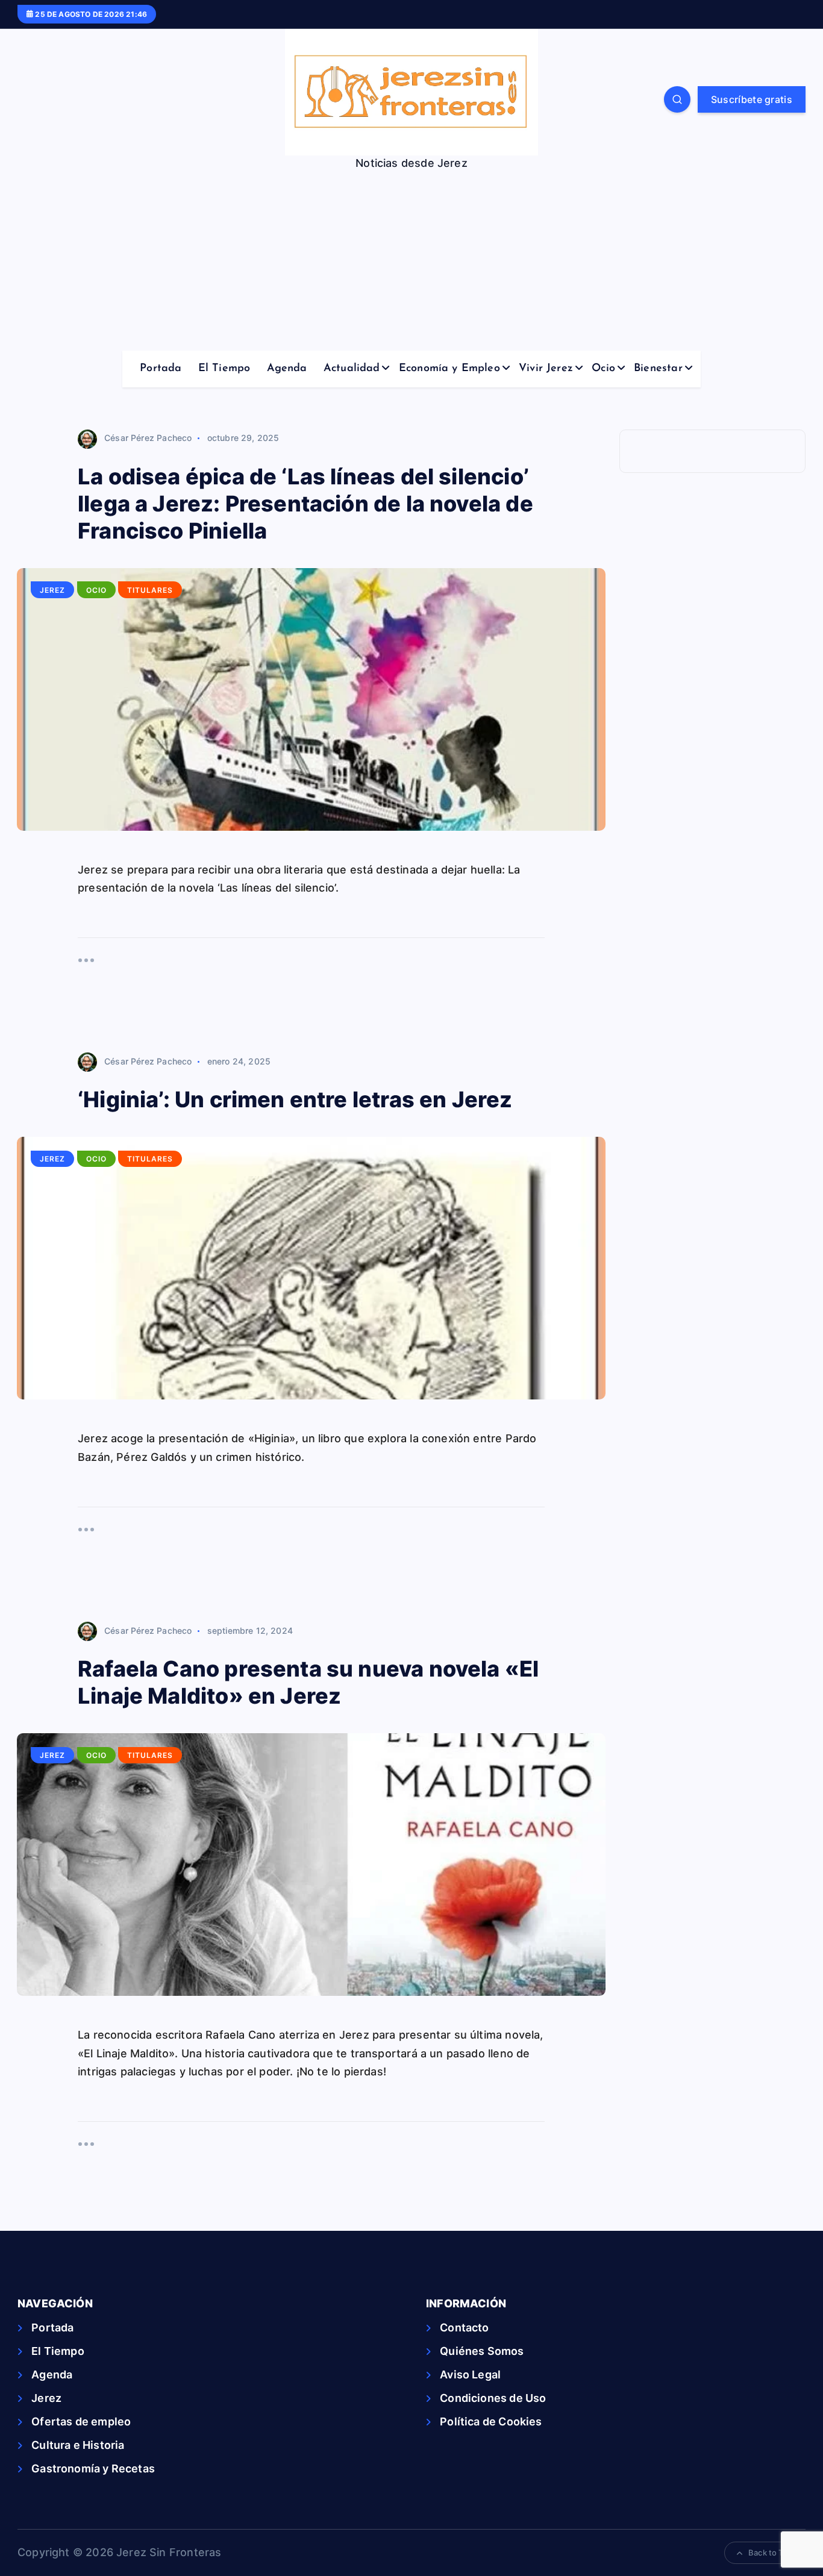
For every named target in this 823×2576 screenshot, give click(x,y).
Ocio (603, 369)
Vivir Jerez (546, 369)
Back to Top (771, 2553)
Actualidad (352, 369)
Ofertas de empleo (81, 2421)
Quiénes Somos (482, 2351)
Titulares (150, 590)
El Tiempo (224, 369)
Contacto (464, 2327)
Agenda (287, 369)
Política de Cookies (491, 2421)
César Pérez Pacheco (148, 438)
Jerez (52, 590)
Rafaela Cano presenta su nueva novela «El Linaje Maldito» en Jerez (308, 1682)
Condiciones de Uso (493, 2398)
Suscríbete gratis (752, 99)
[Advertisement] (411, 260)
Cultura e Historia (78, 2445)
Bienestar (658, 369)
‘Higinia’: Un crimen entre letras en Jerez (295, 1099)
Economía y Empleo (449, 369)
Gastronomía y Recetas (93, 2468)
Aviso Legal (470, 2374)
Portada (161, 369)
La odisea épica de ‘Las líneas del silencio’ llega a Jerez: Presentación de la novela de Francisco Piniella (305, 504)
